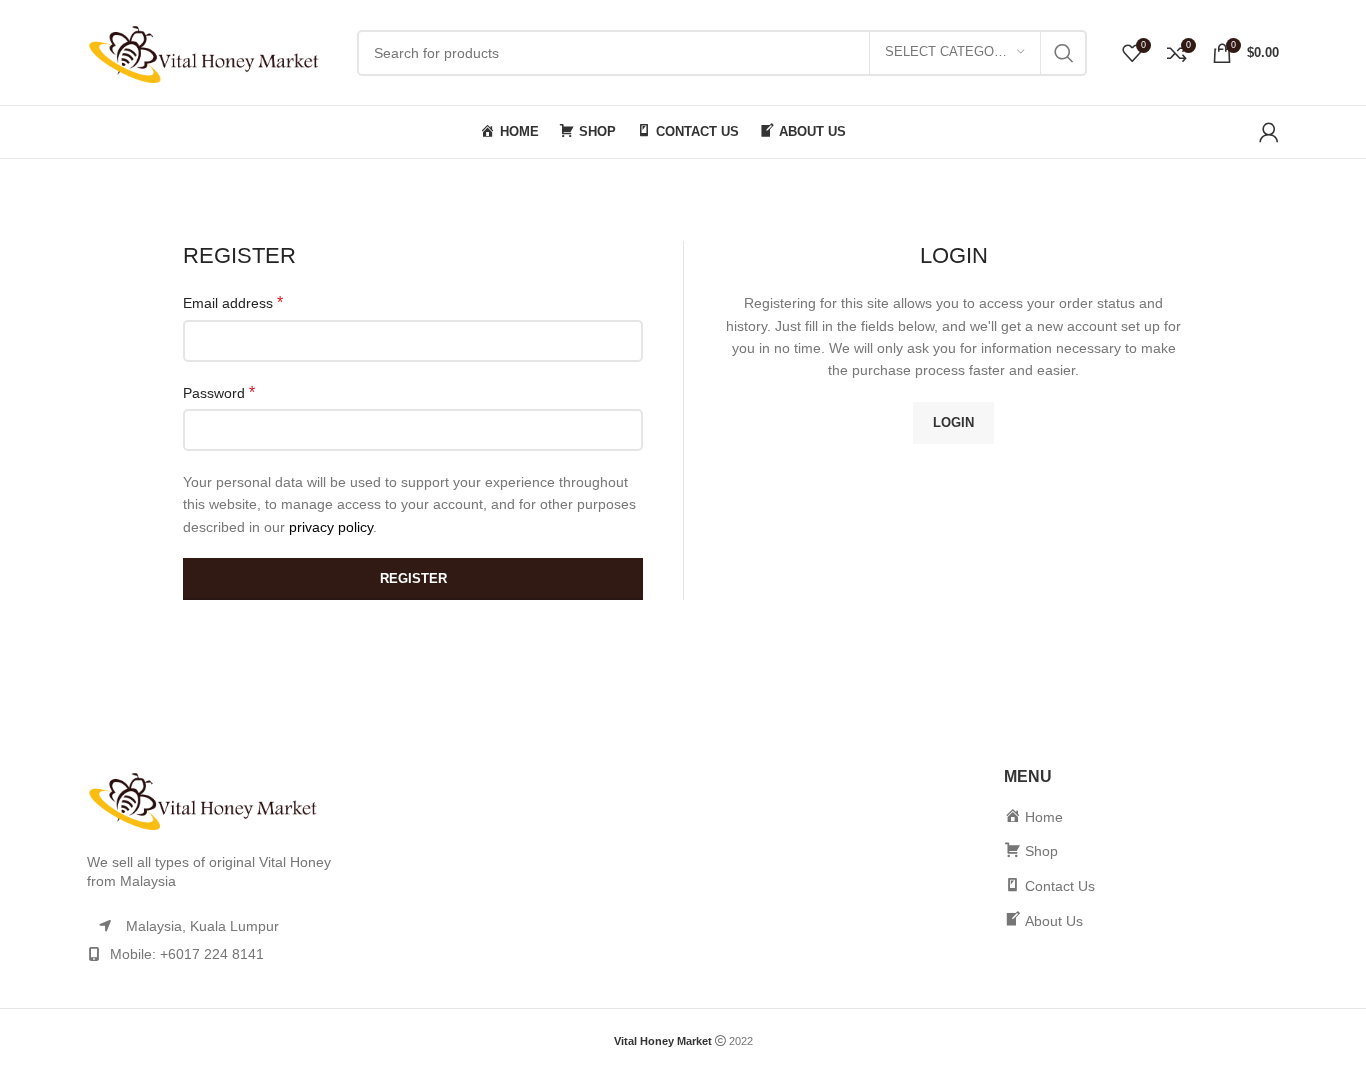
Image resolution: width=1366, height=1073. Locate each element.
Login (953, 422)
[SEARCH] (1064, 53)
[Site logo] (212, 51)
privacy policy (331, 527)
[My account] (1269, 132)
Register (413, 578)
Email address (233, 302)
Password (219, 392)
